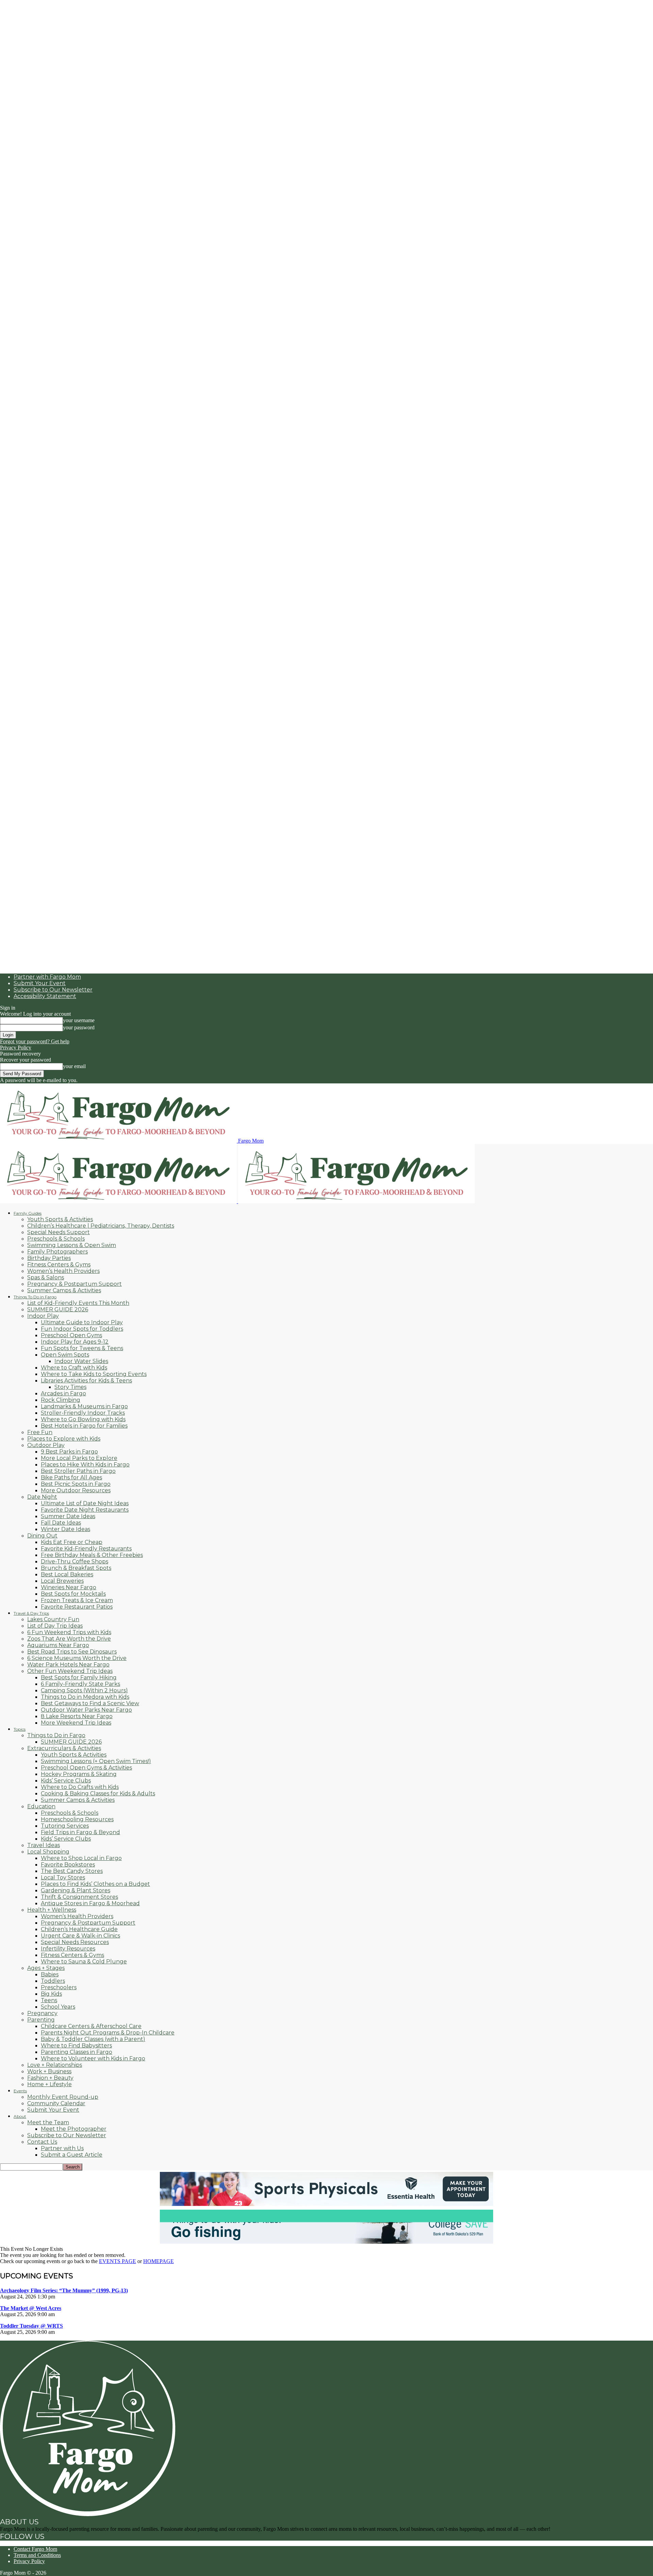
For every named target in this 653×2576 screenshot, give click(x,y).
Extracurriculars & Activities (64, 1748)
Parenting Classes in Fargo (77, 2052)
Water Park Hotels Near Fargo (68, 1665)
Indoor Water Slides (81, 1361)
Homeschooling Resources (77, 1819)
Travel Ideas (44, 1845)
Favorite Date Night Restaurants (85, 1510)
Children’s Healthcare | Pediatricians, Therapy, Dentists (101, 1226)
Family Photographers (57, 1252)
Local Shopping (48, 1852)
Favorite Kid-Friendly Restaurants (86, 1549)
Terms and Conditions (37, 2555)
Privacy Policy (16, 1048)
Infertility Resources (68, 1949)
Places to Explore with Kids (64, 1439)
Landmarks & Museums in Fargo (84, 1406)
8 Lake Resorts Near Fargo (77, 1716)
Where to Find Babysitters (76, 2046)
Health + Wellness (52, 1910)
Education (41, 1806)
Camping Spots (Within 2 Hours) (84, 1690)
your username (79, 1020)
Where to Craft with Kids (74, 1368)
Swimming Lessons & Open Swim (72, 1245)
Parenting (41, 2020)
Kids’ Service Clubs (66, 1781)
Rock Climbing (61, 1400)
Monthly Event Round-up (63, 2097)
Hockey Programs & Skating (79, 1774)
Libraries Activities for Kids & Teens (86, 1381)
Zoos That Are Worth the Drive (69, 1639)
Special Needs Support (58, 1232)
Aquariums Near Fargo (58, 1645)
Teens (49, 2000)
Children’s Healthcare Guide (79, 1929)
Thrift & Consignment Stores (79, 1897)
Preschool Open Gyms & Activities (86, 1768)
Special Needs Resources (75, 1942)
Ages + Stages (46, 1968)
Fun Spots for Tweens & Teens (82, 1348)
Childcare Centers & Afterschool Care (91, 2026)
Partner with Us (62, 2148)
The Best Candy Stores (72, 1871)
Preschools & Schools (56, 1239)
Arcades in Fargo (63, 1393)
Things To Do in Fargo (35, 1297)
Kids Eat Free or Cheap (72, 1542)
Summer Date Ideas (68, 1516)
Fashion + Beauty (50, 2078)
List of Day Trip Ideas (55, 1626)
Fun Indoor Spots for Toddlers (82, 1329)
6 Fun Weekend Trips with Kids (69, 1632)
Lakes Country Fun (53, 1619)
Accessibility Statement (45, 996)
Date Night (42, 1497)
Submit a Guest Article (72, 2155)
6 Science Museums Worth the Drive (77, 1658)
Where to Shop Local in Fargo (81, 1858)
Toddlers (53, 1981)
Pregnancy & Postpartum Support (74, 1284)
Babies (50, 1974)
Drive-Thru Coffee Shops (74, 1561)
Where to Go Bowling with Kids (83, 1419)
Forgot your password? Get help (35, 1041)
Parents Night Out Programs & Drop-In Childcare (108, 2033)
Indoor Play (43, 1316)
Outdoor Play (46, 1445)
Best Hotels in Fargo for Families (84, 1426)
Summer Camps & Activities (64, 1290)
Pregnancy (42, 2013)
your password (79, 1027)
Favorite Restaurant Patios (77, 1607)
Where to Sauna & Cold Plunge (84, 1962)
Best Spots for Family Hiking (79, 1677)
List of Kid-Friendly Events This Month (78, 1303)
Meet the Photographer (74, 2129)
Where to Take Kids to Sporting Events (94, 1374)
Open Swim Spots (65, 1355)
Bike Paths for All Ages (71, 1477)
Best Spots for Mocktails (73, 1594)
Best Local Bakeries (67, 1574)
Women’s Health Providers (63, 1271)
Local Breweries (62, 1581)
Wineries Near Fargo (69, 1587)
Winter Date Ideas (65, 1529)
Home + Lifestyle (49, 2084)
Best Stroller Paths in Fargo (78, 1471)
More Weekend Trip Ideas (76, 1723)
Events (20, 2091)
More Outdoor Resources (76, 1490)
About (20, 2116)
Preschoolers (59, 1987)
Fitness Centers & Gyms (59, 1265)
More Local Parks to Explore (79, 1458)
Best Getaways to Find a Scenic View (90, 1703)
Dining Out (42, 1536)
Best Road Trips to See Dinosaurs (72, 1652)
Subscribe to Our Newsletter (53, 990)
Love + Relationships (55, 2065)
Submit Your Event (40, 983)
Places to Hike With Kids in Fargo (85, 1465)
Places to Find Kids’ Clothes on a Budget (95, 1884)
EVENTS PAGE (118, 2261)
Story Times (70, 1387)
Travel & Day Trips (31, 1613)
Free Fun (40, 1432)
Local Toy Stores (63, 1877)
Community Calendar (56, 2103)
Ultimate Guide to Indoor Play (82, 1322)
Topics (20, 1729)
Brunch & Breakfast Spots (76, 1568)
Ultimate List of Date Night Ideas (85, 1503)
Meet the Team (48, 2122)
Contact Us (42, 2142)
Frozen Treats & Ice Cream (77, 1600)
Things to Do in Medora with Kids (85, 1697)
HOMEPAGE (158, 2261)
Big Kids (51, 1994)
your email (74, 1066)
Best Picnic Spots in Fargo (76, 1484)
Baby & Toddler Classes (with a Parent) (93, 2039)
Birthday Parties (49, 1258)
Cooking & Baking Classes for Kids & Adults (98, 1793)
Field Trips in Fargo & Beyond (80, 1832)
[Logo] (119, 1201)
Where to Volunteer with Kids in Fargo (93, 2058)
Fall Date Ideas (61, 1523)
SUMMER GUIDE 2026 (58, 1309)
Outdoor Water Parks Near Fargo (86, 1710)
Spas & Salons (46, 1277)
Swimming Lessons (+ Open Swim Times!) (96, 1761)
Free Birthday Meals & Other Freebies (92, 1555)
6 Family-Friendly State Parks (80, 1684)
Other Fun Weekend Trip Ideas (70, 1671)
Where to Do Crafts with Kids (80, 1787)
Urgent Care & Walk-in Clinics (80, 1936)
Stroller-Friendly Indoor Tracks (83, 1413)
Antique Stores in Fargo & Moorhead (90, 1903)
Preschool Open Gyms (71, 1335)
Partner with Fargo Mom (47, 977)
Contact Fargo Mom (35, 2549)
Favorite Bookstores (68, 1865)
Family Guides (28, 1213)
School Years (58, 2007)
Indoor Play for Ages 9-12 (75, 1342)
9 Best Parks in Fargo (69, 1452)
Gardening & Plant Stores (76, 1890)
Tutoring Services (65, 1826)
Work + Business (49, 2071)
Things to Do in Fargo (56, 1735)
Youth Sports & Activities (60, 1219)
